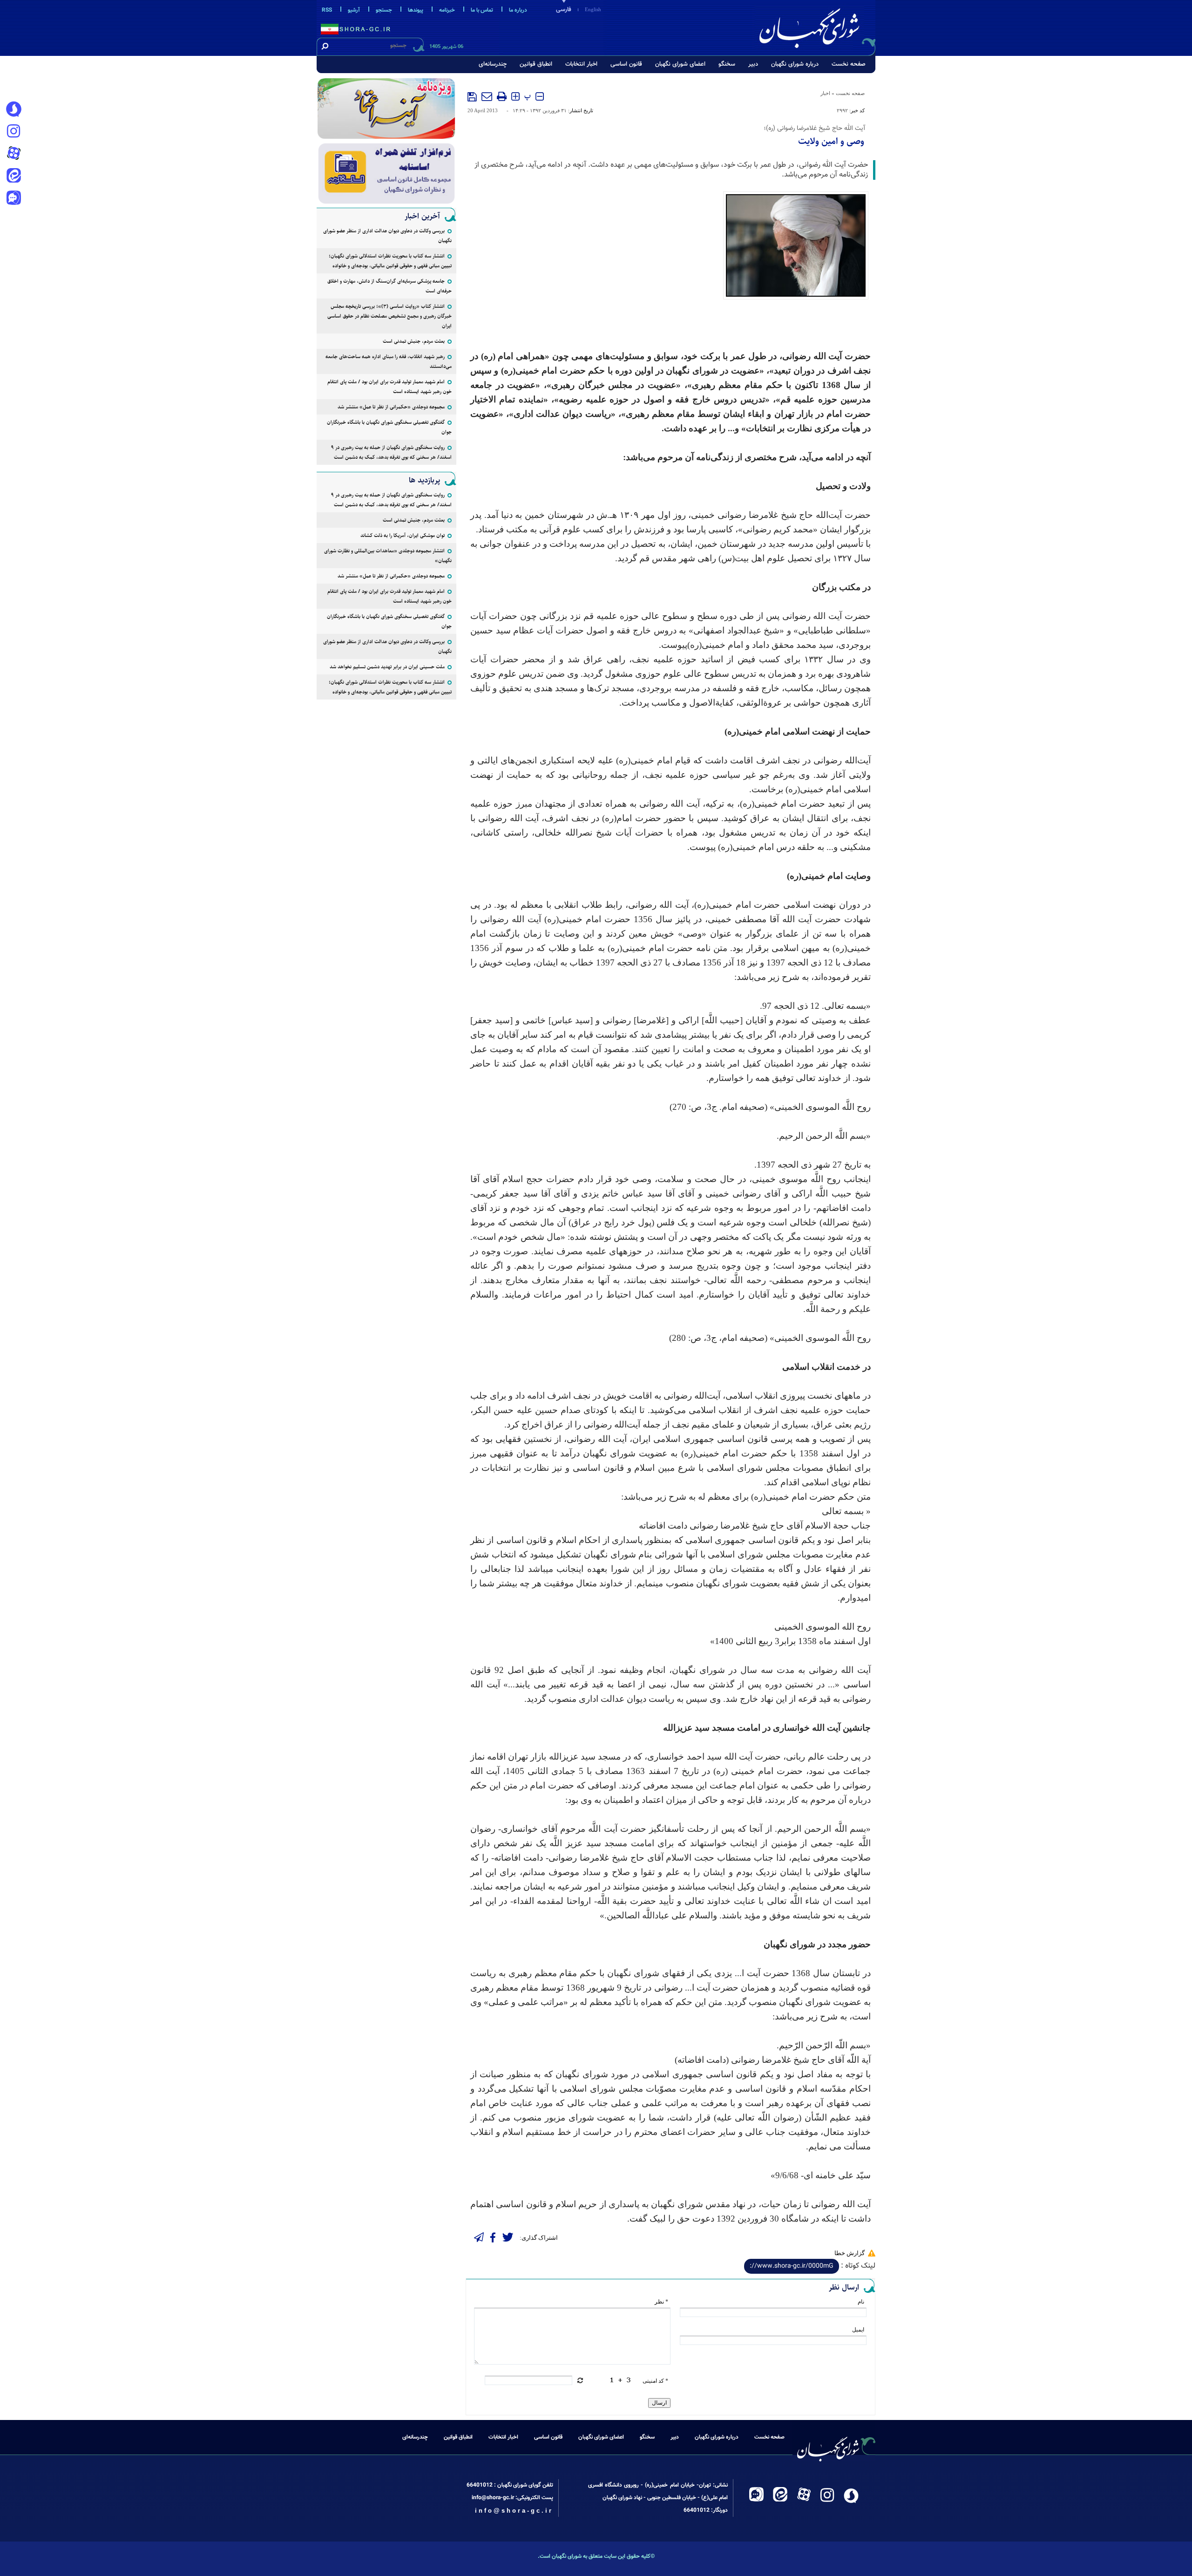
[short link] (792, 2266)
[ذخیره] (472, 97)
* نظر (661, 2302)
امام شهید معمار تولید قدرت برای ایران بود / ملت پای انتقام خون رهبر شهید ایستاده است (389, 387)
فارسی (564, 10)
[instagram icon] (14, 132)
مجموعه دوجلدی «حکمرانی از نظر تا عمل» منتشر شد (391, 407)
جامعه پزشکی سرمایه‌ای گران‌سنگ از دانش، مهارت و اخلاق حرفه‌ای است (389, 286)
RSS (327, 10)
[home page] (816, 26)
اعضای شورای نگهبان (680, 64)
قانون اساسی (626, 64)
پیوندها (416, 10)
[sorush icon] (14, 109)
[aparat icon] (14, 154)
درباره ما (518, 10)
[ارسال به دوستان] (487, 96)
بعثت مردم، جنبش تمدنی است (414, 341)
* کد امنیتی (655, 2381)
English (593, 9)
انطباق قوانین (536, 64)
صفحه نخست (849, 64)
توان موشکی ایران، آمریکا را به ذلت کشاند (403, 535)
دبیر (753, 64)
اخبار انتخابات (581, 64)
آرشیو (354, 10)
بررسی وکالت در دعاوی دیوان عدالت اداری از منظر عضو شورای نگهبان (387, 236)
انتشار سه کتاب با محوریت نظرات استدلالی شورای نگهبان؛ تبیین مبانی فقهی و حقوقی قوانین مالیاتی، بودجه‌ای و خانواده (390, 261)
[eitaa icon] (14, 177)
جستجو (384, 10)
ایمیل (858, 2330)
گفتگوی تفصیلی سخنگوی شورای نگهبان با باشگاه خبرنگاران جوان (389, 427)
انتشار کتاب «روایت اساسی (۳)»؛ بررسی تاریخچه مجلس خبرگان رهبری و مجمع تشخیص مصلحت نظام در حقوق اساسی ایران (389, 316)
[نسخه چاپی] (502, 96)
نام (861, 2302)
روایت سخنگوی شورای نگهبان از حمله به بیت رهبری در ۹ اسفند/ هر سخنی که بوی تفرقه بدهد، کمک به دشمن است (391, 452)
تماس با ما (482, 10)
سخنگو (727, 64)
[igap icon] (14, 199)
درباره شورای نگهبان (795, 64)
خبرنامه (447, 10)
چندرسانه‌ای (493, 64)
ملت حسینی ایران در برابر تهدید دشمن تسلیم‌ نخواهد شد (387, 667)
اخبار (825, 93)
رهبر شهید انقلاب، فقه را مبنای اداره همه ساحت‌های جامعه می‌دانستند (389, 361)
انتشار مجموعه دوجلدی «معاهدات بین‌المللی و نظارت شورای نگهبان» (388, 556)
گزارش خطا (850, 2253)
